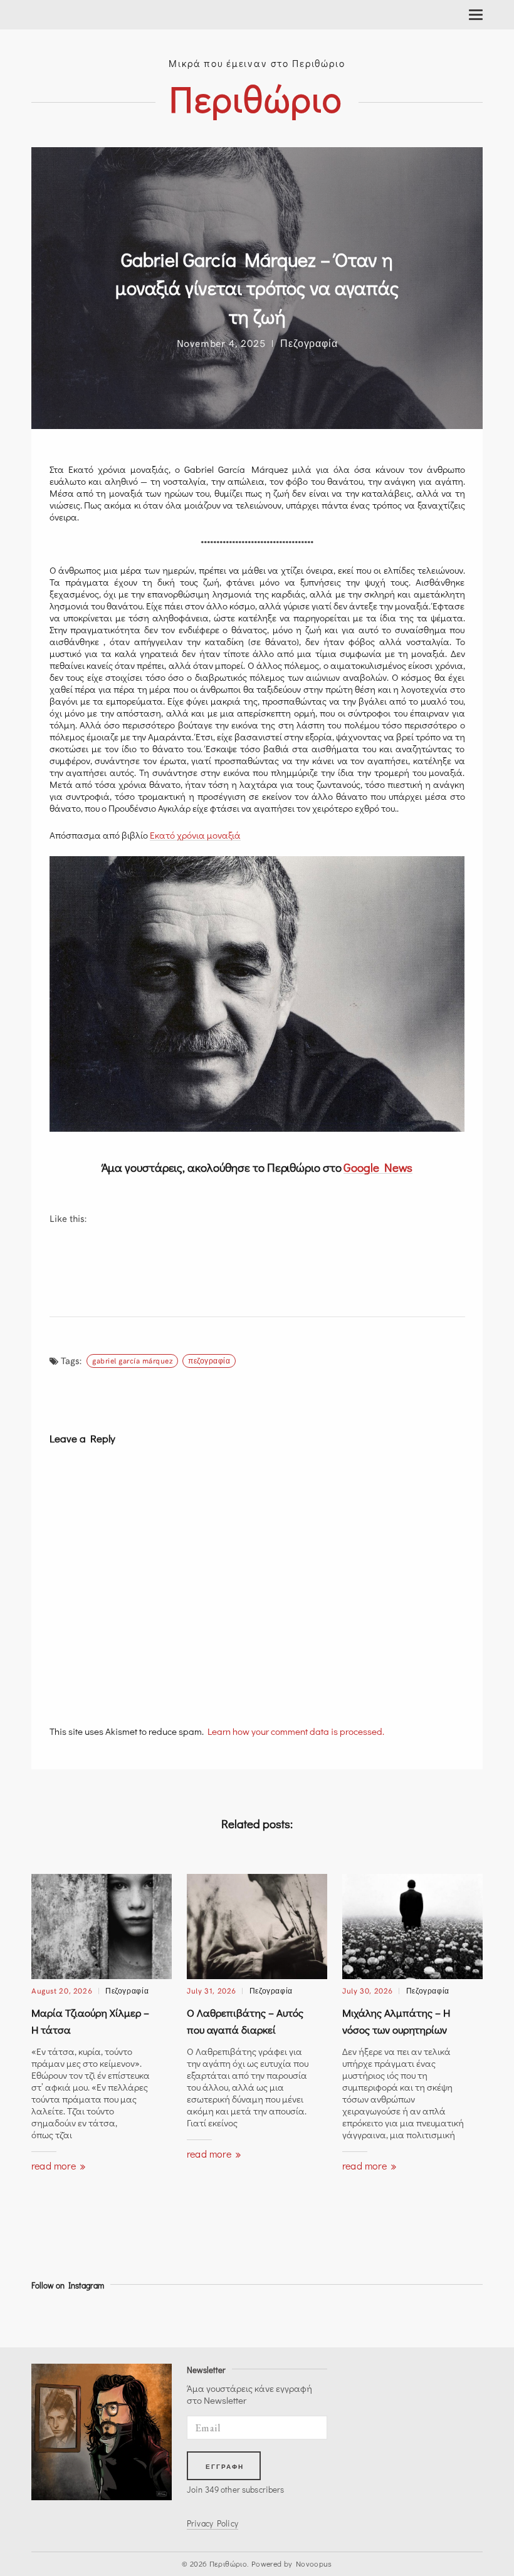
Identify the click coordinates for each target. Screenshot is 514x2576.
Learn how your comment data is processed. (296, 1731)
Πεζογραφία (309, 343)
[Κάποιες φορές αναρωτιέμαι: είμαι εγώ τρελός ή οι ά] (378, 2316)
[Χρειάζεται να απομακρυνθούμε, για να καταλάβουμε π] (322, 2316)
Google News (378, 1167)
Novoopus (314, 2563)
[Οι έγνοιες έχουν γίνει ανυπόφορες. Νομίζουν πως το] (265, 2316)
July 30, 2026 (368, 1990)
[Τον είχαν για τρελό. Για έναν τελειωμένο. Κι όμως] (208, 2316)
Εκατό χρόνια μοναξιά (195, 835)
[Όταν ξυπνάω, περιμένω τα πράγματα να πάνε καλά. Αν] (151, 2316)
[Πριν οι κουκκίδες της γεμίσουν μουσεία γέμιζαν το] (38, 2316)
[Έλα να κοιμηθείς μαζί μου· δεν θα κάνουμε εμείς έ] (95, 2316)
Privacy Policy (212, 2523)
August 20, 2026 (62, 1990)
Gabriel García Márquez (132, 1360)
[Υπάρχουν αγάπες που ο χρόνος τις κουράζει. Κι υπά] (435, 2316)
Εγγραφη (225, 2467)
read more (55, 2165)
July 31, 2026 (212, 1990)
